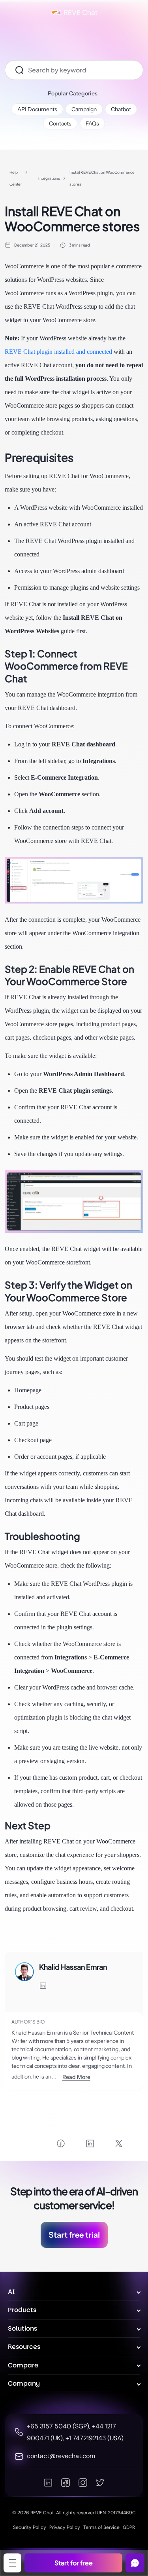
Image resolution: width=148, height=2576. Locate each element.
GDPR (129, 2527)
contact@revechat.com (61, 2456)
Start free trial (74, 2235)
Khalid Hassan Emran (73, 1967)
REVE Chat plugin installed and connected (58, 352)
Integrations (49, 178)
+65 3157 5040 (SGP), (59, 2426)
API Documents (37, 109)
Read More (76, 2077)
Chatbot (121, 109)
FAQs (92, 123)
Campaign (84, 109)
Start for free (74, 2563)
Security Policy (30, 2527)
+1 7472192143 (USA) (95, 2438)
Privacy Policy (65, 2527)
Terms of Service (101, 2527)
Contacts (60, 123)
